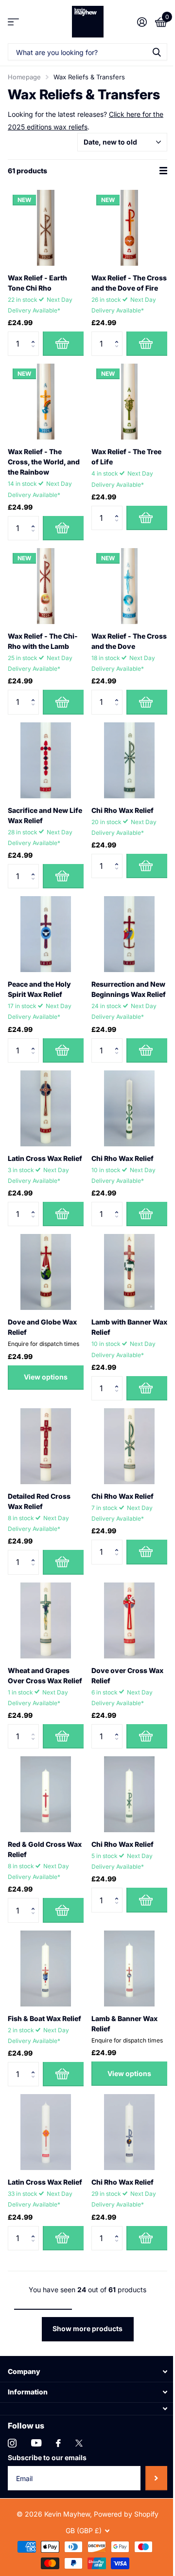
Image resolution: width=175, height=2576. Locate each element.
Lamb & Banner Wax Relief (124, 2024)
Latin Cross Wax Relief (45, 1158)
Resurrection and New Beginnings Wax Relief (129, 989)
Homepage (24, 77)
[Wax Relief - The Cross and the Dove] (129, 586)
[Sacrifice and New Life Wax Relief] (46, 760)
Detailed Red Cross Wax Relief (39, 1501)
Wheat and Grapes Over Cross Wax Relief (45, 1675)
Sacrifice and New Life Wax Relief (45, 815)
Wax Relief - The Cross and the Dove (129, 641)
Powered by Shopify (126, 2514)
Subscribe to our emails (47, 2457)
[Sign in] (142, 22)
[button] (35, 335)
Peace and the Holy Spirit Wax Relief (39, 989)
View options (46, 1377)
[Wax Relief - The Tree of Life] (129, 402)
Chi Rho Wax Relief (122, 810)
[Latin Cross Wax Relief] (46, 1108)
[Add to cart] (63, 344)
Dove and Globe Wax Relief (42, 1327)
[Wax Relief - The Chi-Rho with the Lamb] (46, 586)
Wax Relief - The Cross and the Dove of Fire (129, 283)
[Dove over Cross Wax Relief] (129, 1620)
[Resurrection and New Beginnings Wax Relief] (129, 934)
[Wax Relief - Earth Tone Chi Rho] (46, 228)
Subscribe (156, 2478)
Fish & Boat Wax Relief (44, 2018)
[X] (79, 2443)
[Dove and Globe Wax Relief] (46, 1272)
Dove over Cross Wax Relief (127, 1675)
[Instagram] (12, 2443)
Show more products (87, 2328)
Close (87, 2372)
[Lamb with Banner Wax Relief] (129, 1272)
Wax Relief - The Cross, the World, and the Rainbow (44, 462)
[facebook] (58, 2443)
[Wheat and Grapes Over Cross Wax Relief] (46, 1620)
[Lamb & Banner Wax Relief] (129, 1969)
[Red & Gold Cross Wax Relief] (46, 1794)
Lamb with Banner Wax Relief (129, 1327)
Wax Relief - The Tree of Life (126, 457)
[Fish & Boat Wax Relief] (46, 1969)
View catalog (13, 22)
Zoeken (157, 52)
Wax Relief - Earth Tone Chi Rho (37, 283)
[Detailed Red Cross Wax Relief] (46, 1446)
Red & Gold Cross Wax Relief (45, 1849)
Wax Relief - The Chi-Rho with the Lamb (43, 641)
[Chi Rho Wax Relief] (129, 760)
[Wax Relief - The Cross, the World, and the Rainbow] (46, 402)
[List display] (163, 171)
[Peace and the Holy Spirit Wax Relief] (46, 934)
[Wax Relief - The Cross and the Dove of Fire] (129, 228)
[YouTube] (36, 2443)
